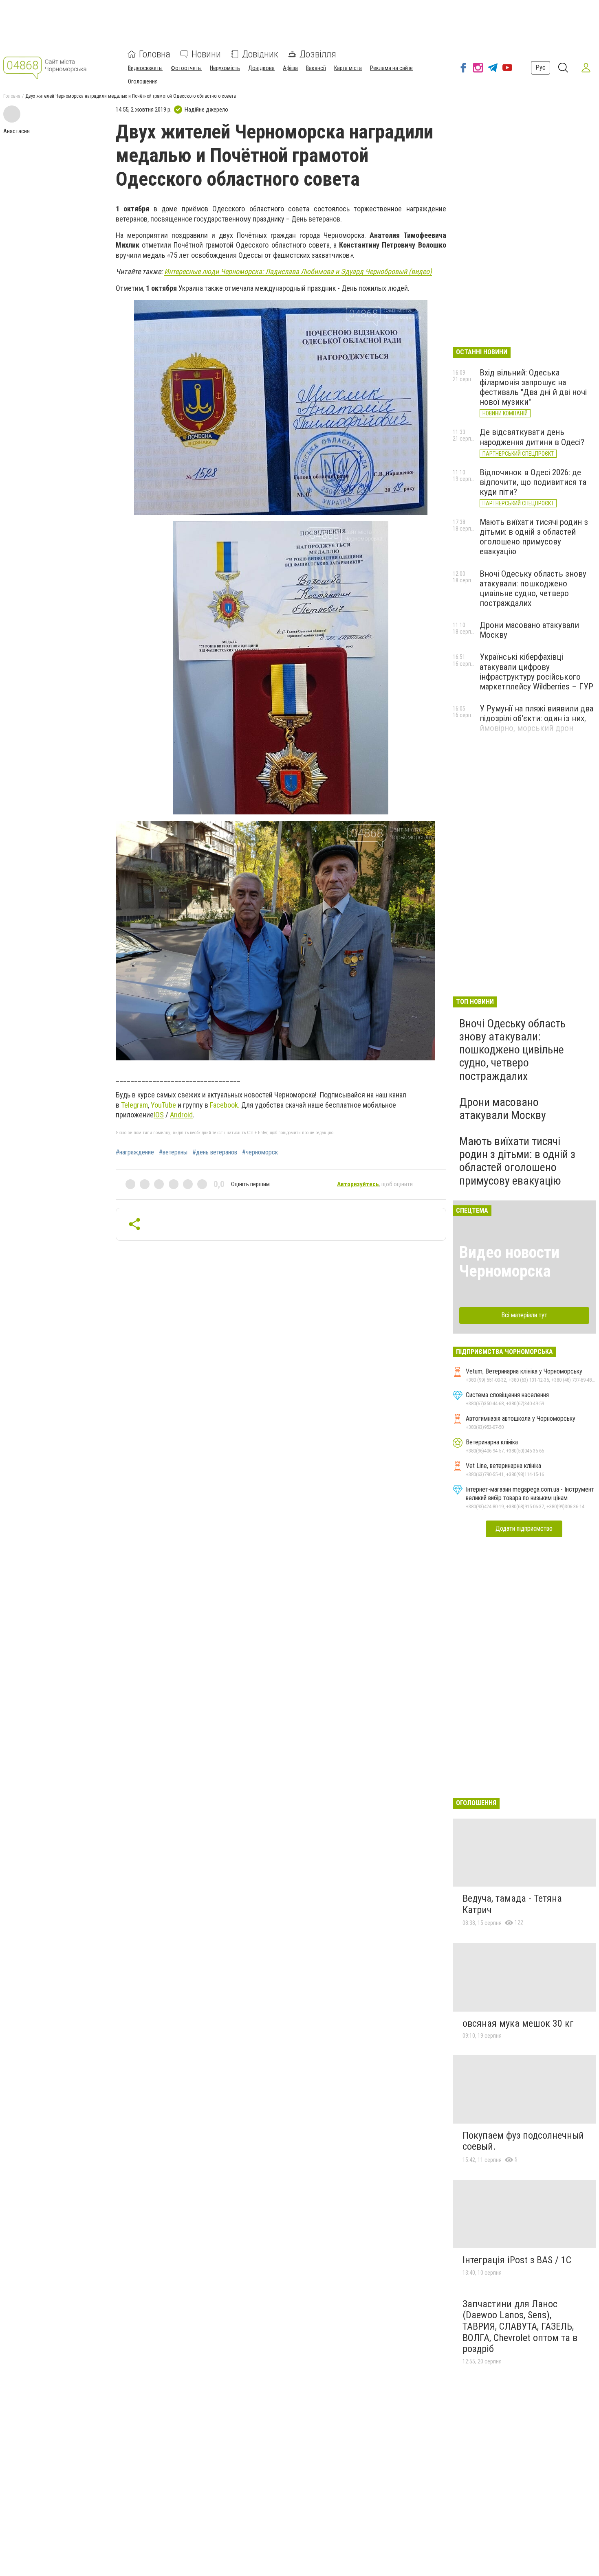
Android (181, 1115)
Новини (206, 54)
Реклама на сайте (391, 68)
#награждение (135, 1152)
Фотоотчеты (186, 68)
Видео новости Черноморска (509, 1262)
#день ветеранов (215, 1152)
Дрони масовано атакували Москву (503, 1109)
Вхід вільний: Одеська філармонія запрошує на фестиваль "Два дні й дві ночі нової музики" (533, 387)
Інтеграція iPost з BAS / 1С (517, 2260)
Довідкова (261, 68)
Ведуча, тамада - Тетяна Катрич (512, 1904)
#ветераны (173, 1152)
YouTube (163, 1105)
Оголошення (143, 81)
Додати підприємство (524, 1528)
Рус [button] (541, 67)
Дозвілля (318, 54)
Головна (155, 54)
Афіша (290, 68)
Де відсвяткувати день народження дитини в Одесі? (532, 437)
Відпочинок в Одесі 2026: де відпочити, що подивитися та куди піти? (533, 482)
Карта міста (348, 68)
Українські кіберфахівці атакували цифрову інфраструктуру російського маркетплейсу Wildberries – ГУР (536, 671)
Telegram (134, 1105)
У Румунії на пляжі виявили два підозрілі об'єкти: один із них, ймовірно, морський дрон (536, 718)
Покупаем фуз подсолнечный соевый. (523, 2141)
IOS (159, 1115)
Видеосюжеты (145, 68)
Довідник (260, 54)
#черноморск (260, 1152)
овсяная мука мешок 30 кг (518, 2023)
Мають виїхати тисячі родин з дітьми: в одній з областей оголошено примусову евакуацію (534, 537)
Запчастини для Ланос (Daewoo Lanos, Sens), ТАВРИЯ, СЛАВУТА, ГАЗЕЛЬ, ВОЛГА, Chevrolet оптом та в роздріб (520, 2326)
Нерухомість (225, 68)
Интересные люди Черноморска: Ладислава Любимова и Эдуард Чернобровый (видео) (298, 271)
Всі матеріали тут (524, 1315)
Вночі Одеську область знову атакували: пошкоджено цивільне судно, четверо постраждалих (533, 588)
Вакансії (316, 68)
